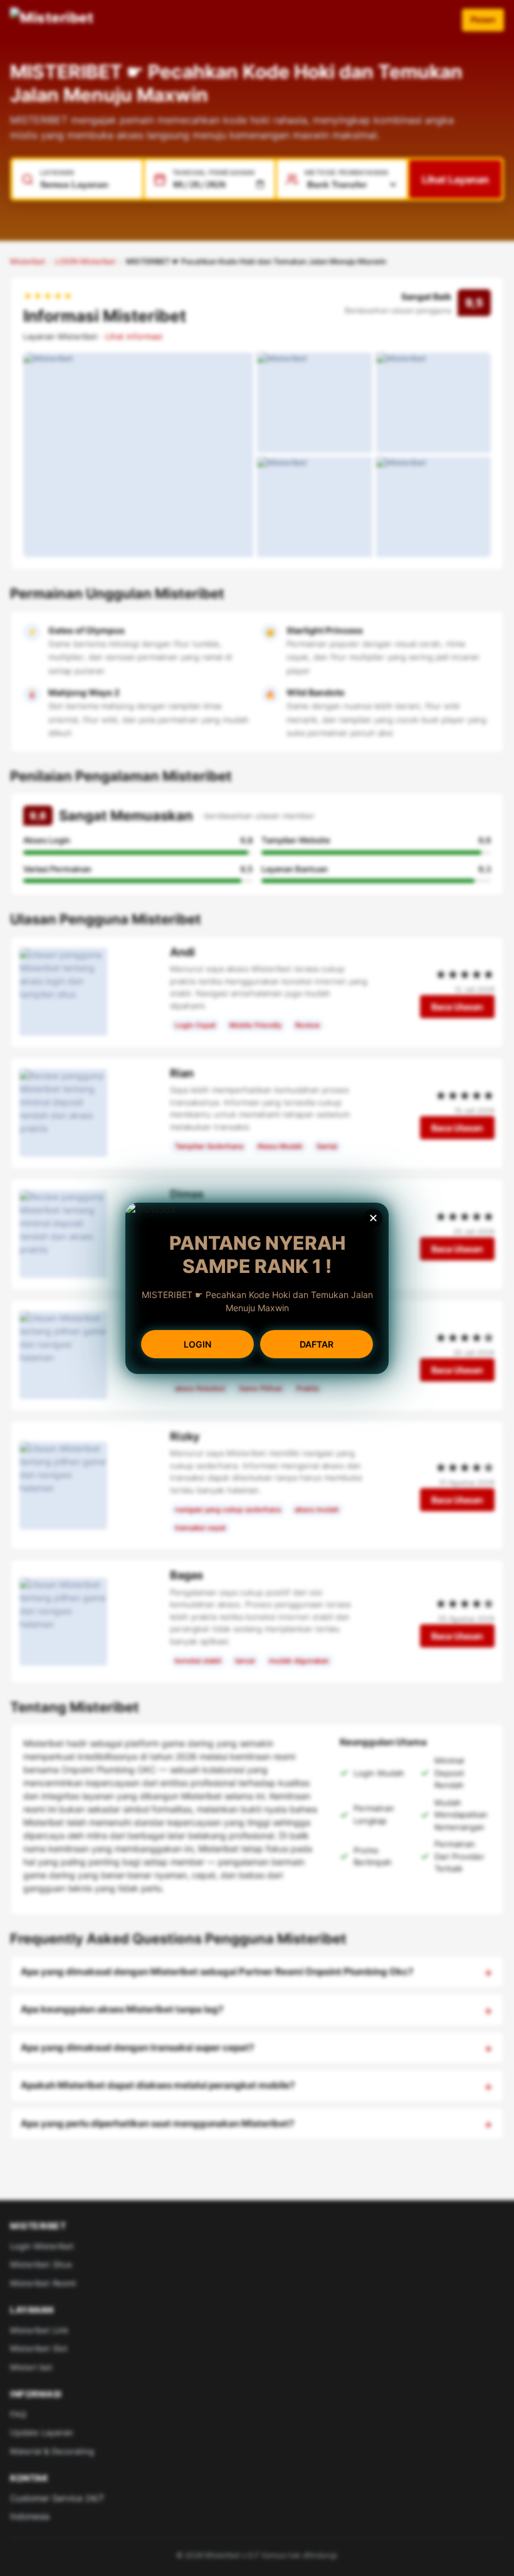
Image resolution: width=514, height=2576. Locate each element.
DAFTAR (317, 1344)
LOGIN (197, 1344)
